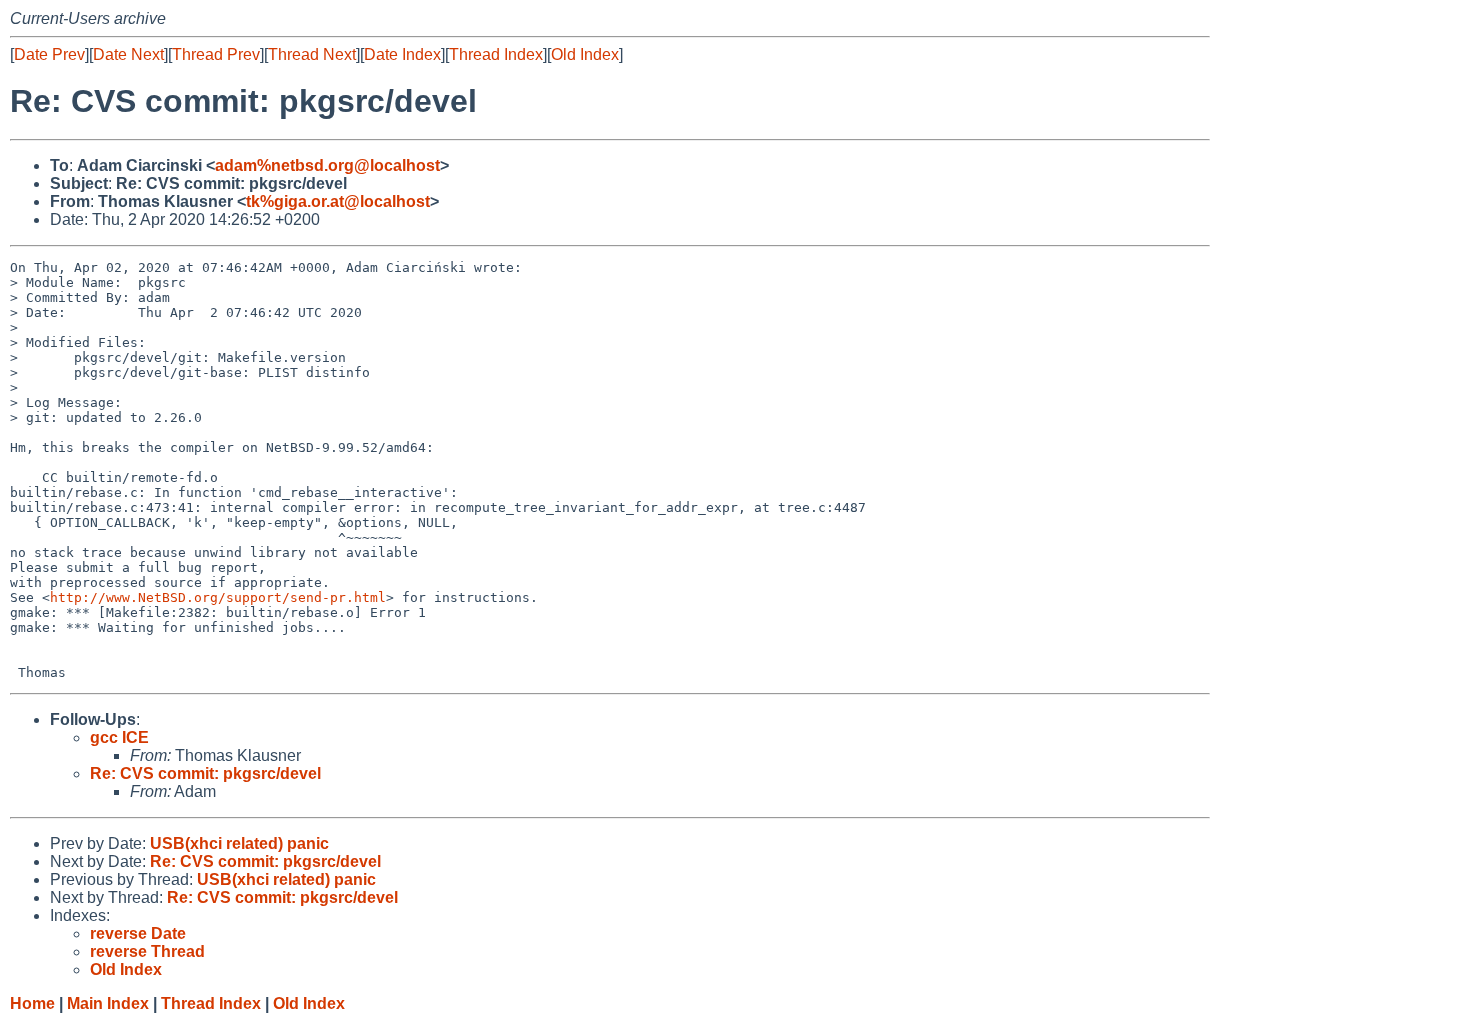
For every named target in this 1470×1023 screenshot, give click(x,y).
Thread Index (496, 54)
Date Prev (49, 54)
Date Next (128, 54)
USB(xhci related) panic (239, 843)
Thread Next (312, 54)
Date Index (402, 54)
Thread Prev (216, 54)
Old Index (585, 54)
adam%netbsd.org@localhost (327, 165)
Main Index (108, 1003)
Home (32, 1003)
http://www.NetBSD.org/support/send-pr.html (218, 597)
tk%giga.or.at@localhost (338, 201)
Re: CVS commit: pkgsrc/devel (205, 773)
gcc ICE (119, 737)
